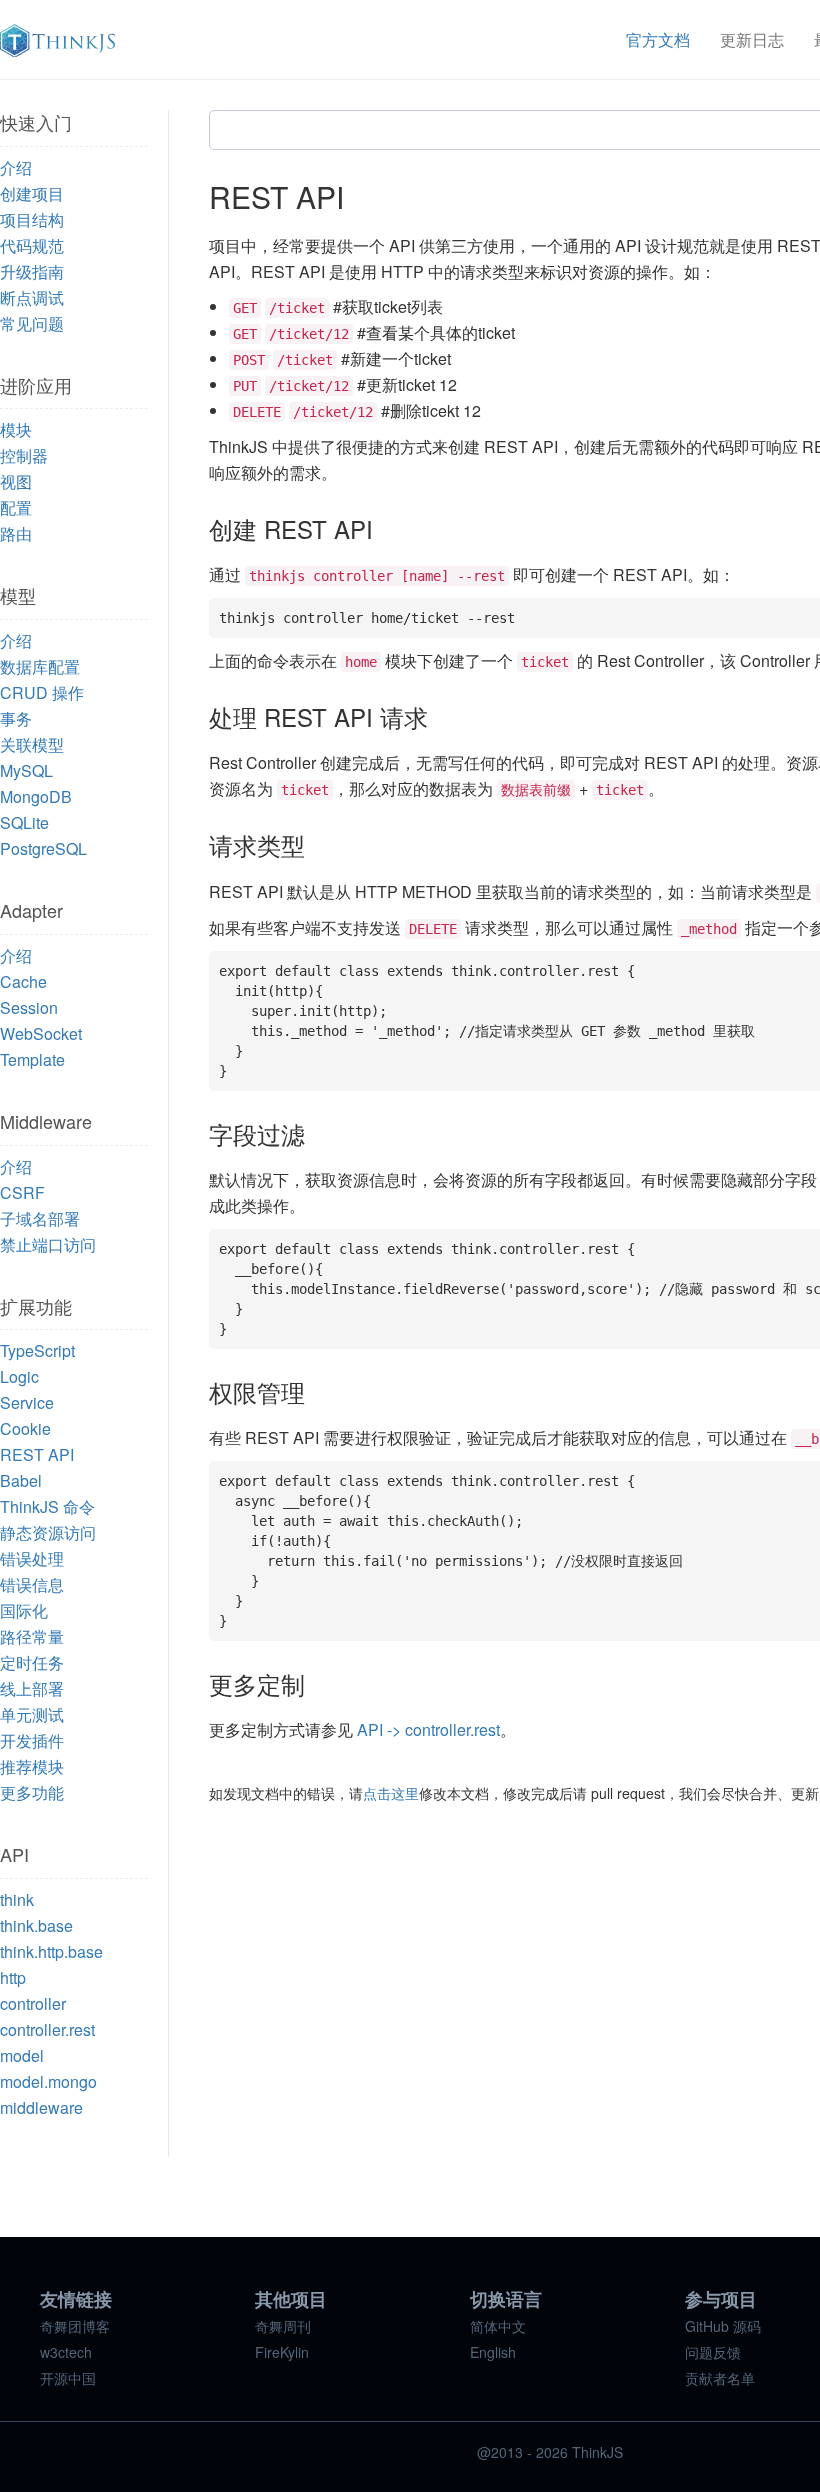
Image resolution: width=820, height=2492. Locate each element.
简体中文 (498, 2326)
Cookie (25, 1428)
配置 (16, 507)
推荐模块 (32, 1766)
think (17, 1899)
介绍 (16, 167)
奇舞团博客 (75, 2326)
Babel (21, 1480)
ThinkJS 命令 (47, 1506)
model (22, 2055)
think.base (36, 1925)
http (13, 1977)
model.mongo (48, 2081)
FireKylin (282, 2352)
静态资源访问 (48, 1532)
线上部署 (32, 1688)
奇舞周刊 (283, 2326)
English (493, 2352)
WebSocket (41, 1033)
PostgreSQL (43, 848)
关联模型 (32, 744)
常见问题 (32, 323)
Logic (19, 1376)
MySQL (26, 770)
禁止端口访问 (48, 1244)
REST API (37, 1454)
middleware (41, 2107)
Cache (23, 981)
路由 (16, 533)
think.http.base (51, 1951)
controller (33, 2003)
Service (27, 1402)
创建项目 (32, 193)
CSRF (22, 1192)
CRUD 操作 (42, 692)
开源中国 (68, 2378)
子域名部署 (40, 1218)
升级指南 (32, 271)
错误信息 (32, 1584)
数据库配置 (40, 666)
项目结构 (32, 219)
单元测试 (32, 1714)
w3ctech (66, 2352)
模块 (16, 429)
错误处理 (32, 1558)
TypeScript (37, 1350)
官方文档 (658, 39)
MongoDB (36, 796)
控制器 (24, 455)
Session (29, 1007)
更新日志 (752, 39)
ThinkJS (57, 40)
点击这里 (391, 1793)
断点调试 (32, 297)
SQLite (24, 822)
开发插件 (32, 1740)
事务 (16, 718)
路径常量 (32, 1636)
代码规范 (32, 245)
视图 (16, 481)
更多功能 (32, 1792)
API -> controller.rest (428, 1729)
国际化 (24, 1610)
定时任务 (32, 1662)
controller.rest (47, 2029)
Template (32, 1059)
